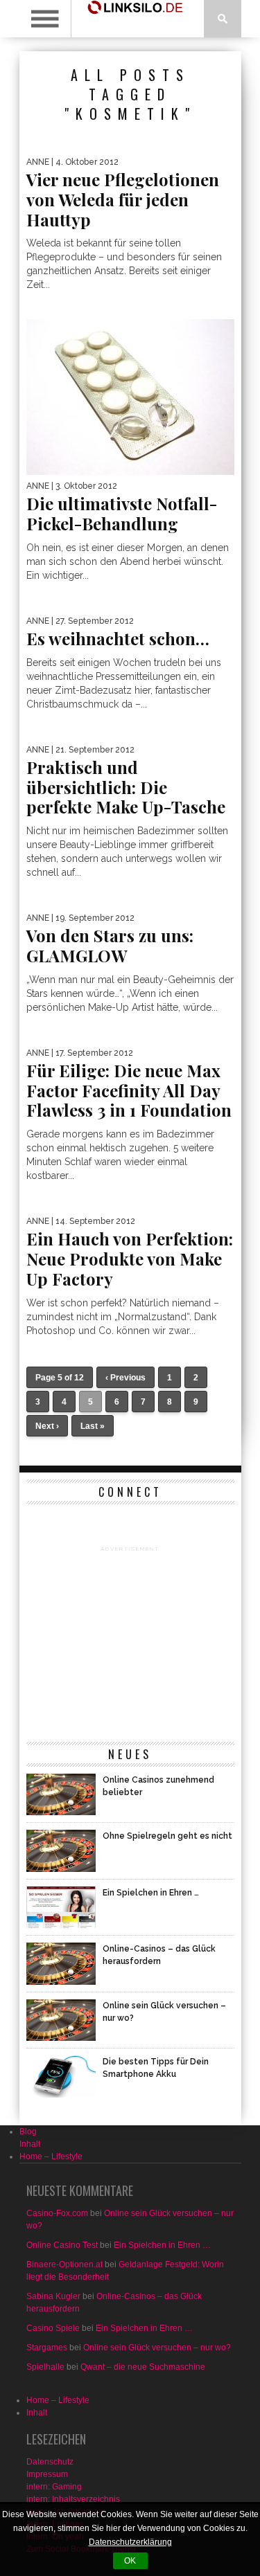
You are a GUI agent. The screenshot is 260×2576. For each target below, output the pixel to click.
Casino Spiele (53, 2328)
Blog (28, 2132)
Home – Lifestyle (51, 2156)
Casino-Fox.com (57, 2213)
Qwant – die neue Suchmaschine (143, 2367)
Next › (47, 1426)
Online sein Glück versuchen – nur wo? (157, 2348)
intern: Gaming (54, 2487)
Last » (93, 1426)
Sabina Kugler (53, 2296)
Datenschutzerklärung (130, 2542)
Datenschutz (50, 2462)
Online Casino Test (62, 2245)
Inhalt (30, 2144)
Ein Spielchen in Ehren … (162, 2245)
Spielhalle (45, 2367)
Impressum (47, 2474)
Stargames (47, 2348)
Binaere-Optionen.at (64, 2264)
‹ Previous (125, 1378)
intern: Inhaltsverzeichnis (73, 2499)
